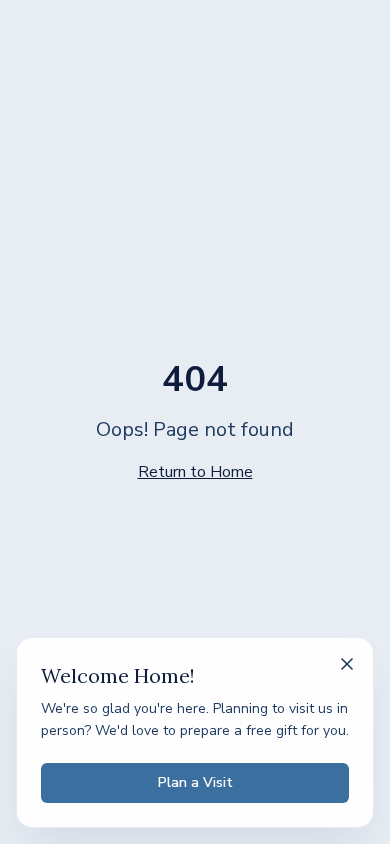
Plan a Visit (195, 782)
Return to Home (195, 472)
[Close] (347, 664)
